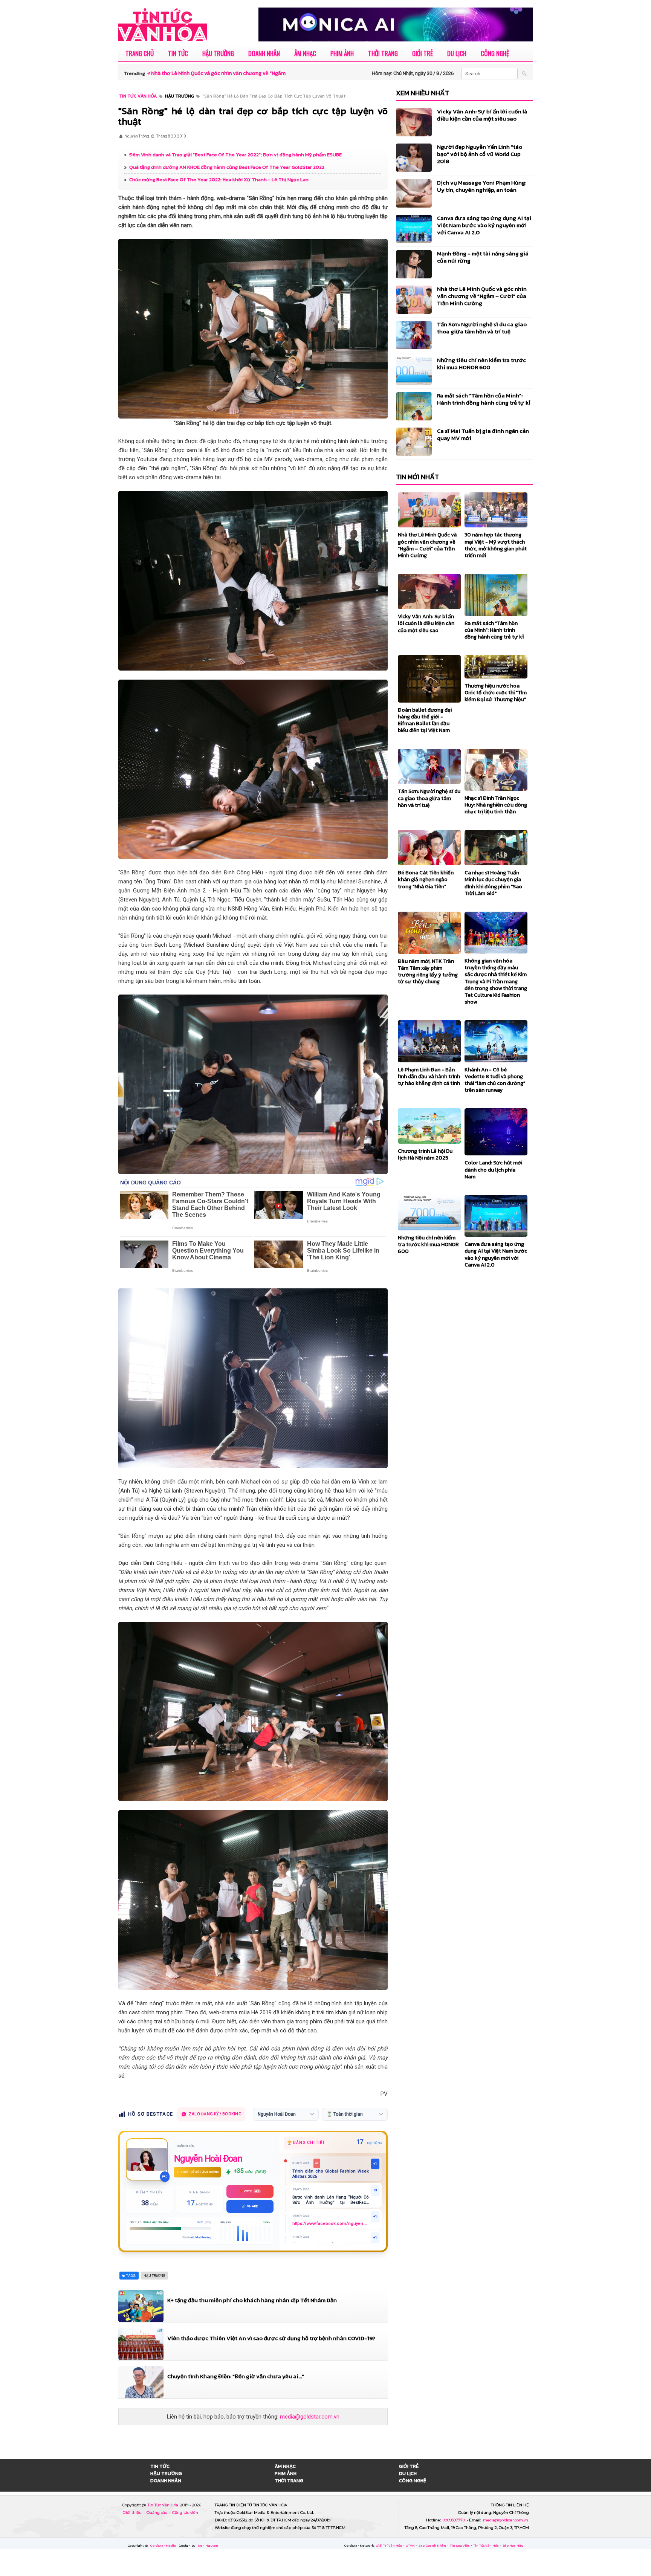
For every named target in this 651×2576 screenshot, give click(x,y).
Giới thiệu (133, 2513)
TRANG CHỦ (140, 53)
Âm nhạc (305, 53)
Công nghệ (495, 53)
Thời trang (383, 53)
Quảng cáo (157, 2513)
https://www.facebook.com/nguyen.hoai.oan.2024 (331, 2224)
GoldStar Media (164, 2545)
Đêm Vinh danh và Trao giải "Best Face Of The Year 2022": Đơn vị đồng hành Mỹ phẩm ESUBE (235, 155)
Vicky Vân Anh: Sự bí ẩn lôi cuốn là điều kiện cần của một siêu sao (482, 115)
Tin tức (178, 53)
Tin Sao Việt (460, 2545)
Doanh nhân (264, 53)
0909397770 (454, 2520)
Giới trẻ (423, 53)
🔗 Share (250, 2206)
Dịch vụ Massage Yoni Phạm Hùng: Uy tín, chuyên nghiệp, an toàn (482, 186)
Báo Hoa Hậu (513, 2545)
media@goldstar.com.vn (310, 2417)
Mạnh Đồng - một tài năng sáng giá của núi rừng (483, 257)
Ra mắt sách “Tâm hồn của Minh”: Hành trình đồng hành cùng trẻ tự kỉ (484, 399)
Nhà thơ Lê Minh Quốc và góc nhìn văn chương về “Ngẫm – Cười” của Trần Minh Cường (482, 296)
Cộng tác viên (185, 2513)
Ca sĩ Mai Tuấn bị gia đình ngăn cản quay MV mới (483, 434)
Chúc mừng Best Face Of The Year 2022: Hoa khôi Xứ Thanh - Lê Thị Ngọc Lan (219, 180)
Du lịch (457, 53)
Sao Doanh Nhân (433, 2545)
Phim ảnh (342, 53)
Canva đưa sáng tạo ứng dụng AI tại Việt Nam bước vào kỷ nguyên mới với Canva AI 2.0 (484, 225)
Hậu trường (218, 53)
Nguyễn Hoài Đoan (208, 2159)
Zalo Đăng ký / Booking (215, 2114)
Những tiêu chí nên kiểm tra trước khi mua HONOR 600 (481, 364)
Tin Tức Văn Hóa (164, 2505)
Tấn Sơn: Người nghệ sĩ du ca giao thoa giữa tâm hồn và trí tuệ (482, 328)
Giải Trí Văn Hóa (389, 2545)
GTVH (411, 2545)
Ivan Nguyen (208, 2545)
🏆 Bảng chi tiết (306, 2143)
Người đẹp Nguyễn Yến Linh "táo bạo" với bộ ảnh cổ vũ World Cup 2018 (480, 154)
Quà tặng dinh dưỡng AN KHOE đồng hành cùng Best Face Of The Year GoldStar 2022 (227, 167)
